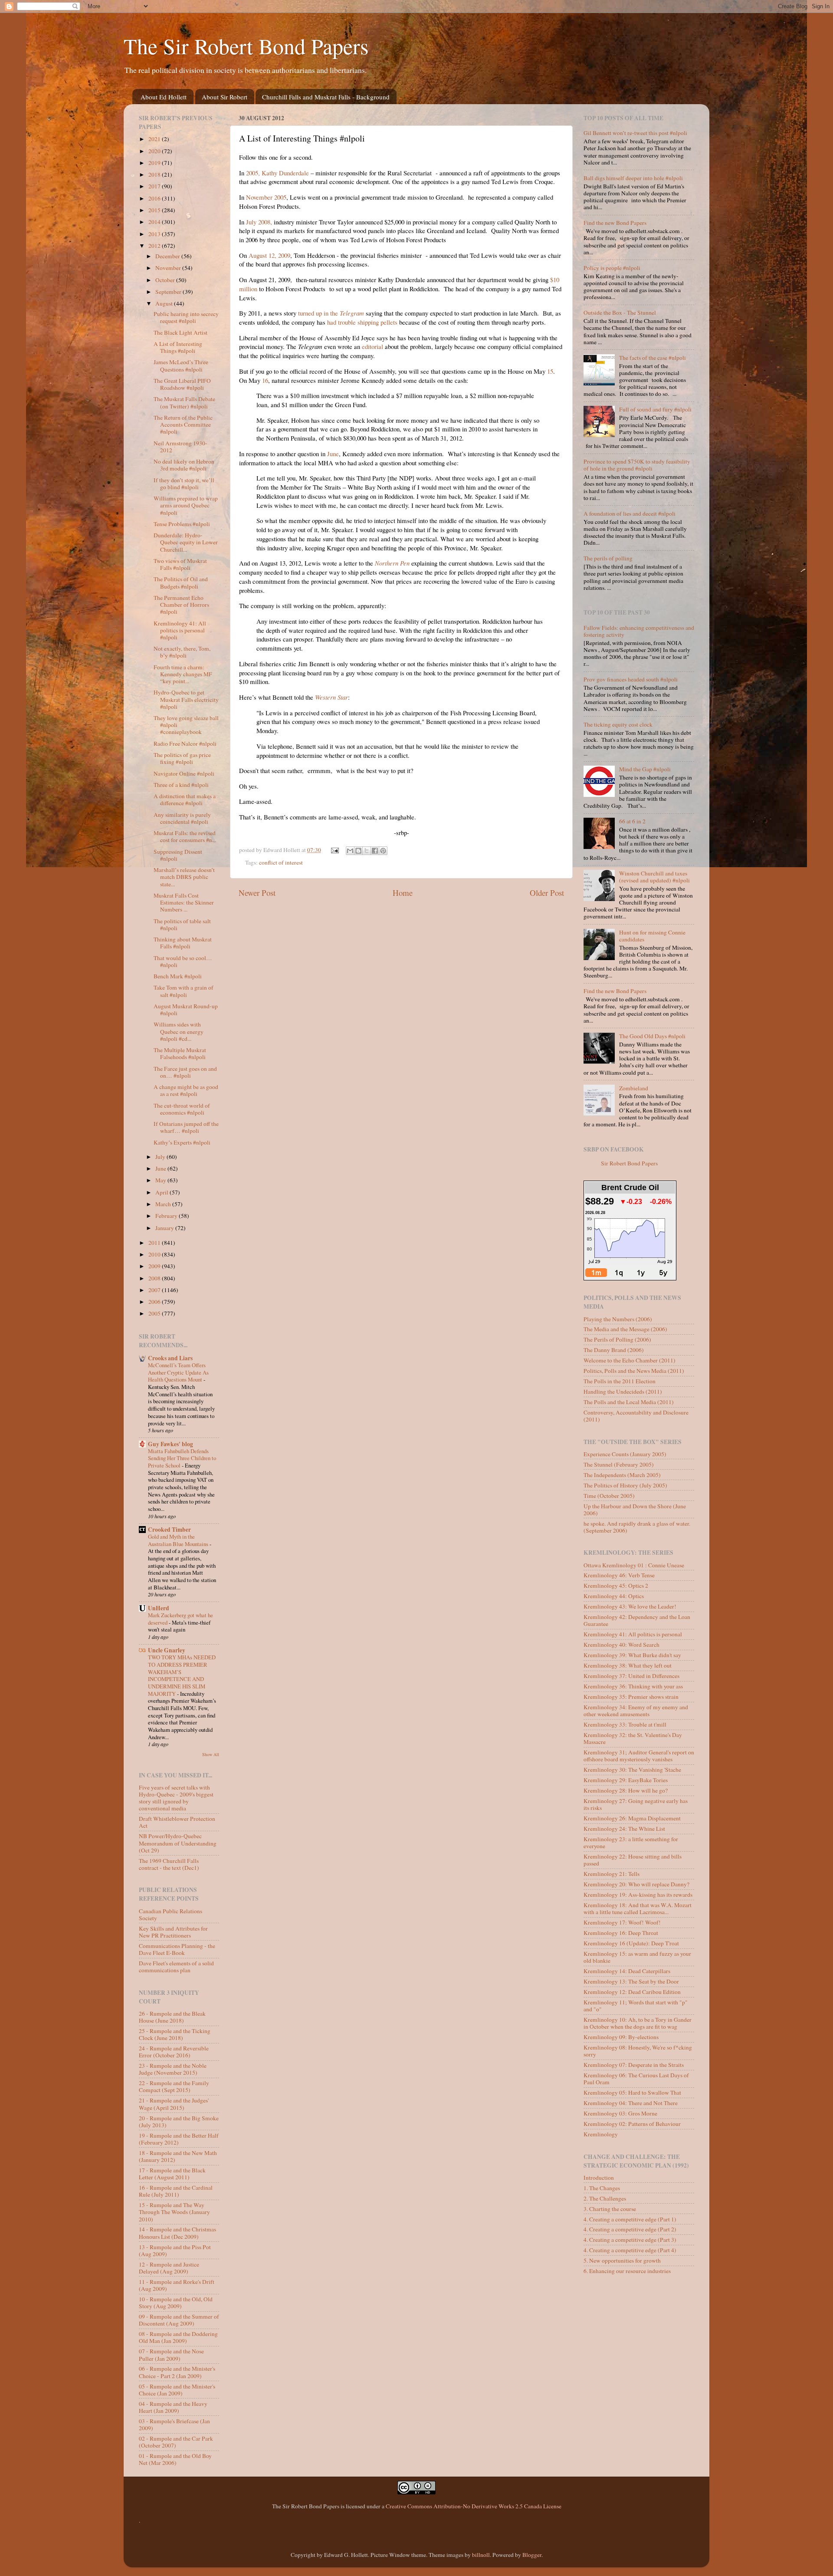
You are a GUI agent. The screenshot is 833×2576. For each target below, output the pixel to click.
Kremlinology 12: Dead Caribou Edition (632, 1992)
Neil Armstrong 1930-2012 (180, 447)
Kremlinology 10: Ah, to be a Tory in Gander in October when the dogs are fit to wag (638, 2023)
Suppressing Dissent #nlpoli (178, 855)
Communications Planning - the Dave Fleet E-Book (177, 1949)
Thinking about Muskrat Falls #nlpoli (183, 943)
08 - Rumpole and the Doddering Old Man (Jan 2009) (178, 2337)
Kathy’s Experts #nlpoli (182, 1142)
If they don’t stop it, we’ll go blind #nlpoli (184, 484)
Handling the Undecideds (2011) (623, 1392)
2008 (155, 1278)
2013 (155, 234)
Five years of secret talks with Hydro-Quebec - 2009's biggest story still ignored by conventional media (176, 1798)
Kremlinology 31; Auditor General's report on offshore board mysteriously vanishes (639, 1756)
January (165, 1228)
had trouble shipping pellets (362, 322)
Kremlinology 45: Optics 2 (616, 1586)
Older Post (547, 893)
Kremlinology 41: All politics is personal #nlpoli (180, 630)
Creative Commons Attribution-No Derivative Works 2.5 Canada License (474, 2506)
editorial (372, 346)
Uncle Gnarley (167, 1650)
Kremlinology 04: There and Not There (631, 2103)
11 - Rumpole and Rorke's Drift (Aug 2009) (177, 2285)
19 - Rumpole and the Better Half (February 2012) (179, 2139)
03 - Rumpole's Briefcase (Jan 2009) (174, 2425)
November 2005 (266, 197)
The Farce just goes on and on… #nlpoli (185, 1072)
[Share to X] (367, 851)
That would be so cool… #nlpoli (183, 961)
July (161, 1157)
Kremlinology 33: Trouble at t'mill (625, 1724)
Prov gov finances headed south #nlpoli (631, 679)
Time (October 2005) (609, 1496)
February (167, 1216)
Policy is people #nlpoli (612, 268)
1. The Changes (602, 2188)
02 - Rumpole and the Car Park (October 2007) (176, 2442)
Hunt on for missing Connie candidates (652, 936)
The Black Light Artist (180, 332)
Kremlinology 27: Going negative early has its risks (636, 1804)
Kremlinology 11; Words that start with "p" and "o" (636, 2006)
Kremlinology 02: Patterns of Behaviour (632, 2124)
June (333, 454)
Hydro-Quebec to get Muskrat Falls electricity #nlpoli (186, 699)
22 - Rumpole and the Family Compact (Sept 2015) (174, 2086)
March (164, 1204)
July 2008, (259, 222)
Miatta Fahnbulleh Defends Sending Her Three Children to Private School (182, 1458)
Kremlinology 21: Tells (612, 1874)
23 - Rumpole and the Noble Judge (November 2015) (173, 2069)
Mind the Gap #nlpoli (645, 769)
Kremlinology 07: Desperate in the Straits (634, 2065)
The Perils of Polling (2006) (617, 1339)
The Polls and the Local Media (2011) (629, 1402)
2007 (155, 1290)
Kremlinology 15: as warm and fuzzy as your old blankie (637, 1957)
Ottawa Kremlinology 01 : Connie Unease (634, 1565)
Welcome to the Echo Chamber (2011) (630, 1360)
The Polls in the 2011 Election (620, 1381)
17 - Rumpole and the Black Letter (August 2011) (172, 2174)
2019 (155, 163)
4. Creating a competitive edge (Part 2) (630, 2229)
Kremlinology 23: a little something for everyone (631, 1842)
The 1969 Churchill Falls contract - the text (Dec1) (169, 1864)
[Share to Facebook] (375, 851)
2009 (155, 1266)
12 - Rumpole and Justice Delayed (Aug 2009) (169, 2268)
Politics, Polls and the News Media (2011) (634, 1371)
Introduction (599, 2178)
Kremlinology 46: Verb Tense (619, 1575)
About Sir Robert (225, 97)
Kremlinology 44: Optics (614, 1596)
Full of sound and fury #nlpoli (655, 409)
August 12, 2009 (269, 255)
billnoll (481, 2555)
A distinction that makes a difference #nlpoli (185, 799)
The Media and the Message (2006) (625, 1329)
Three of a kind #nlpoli (181, 785)
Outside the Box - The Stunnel (620, 313)
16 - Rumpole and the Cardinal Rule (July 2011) (176, 2191)
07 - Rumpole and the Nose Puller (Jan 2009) (171, 2355)
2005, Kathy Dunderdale (277, 173)
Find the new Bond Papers (615, 223)
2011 (155, 1243)
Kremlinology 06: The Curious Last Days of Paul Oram (636, 2079)
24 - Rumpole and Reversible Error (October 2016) (174, 2052)
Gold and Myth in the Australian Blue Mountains (179, 1540)
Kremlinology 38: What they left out (628, 1665)
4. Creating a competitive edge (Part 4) (630, 2250)
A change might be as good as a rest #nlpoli (186, 1090)
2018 (155, 174)
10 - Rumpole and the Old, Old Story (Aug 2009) (176, 2303)
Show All (211, 1754)
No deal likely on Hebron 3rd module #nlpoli (184, 465)
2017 (155, 186)
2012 (155, 246)
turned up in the (331, 313)
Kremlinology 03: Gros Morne (620, 2113)
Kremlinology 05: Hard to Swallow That (632, 2092)
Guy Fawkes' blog (171, 1444)
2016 (155, 198)
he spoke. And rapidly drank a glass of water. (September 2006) (637, 1527)
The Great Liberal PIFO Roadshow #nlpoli (182, 384)
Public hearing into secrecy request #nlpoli (186, 317)
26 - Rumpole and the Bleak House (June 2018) (172, 2017)
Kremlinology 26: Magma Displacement (632, 1818)
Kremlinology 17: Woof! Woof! (622, 1922)
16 (265, 380)
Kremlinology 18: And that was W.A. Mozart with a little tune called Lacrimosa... (638, 1908)
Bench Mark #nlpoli (178, 976)
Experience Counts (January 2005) (625, 1454)
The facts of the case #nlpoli (653, 358)
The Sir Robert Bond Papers (246, 46)
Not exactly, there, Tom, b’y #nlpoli (182, 652)
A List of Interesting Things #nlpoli (178, 347)
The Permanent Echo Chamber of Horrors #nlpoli (181, 605)
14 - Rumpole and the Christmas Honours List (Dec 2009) (177, 2233)
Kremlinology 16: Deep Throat (621, 1933)
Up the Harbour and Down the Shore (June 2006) (635, 1510)
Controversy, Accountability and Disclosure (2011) (636, 1416)
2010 (155, 1254)
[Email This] (350, 851)
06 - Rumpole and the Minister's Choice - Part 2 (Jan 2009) (177, 2372)
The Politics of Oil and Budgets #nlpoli (181, 582)
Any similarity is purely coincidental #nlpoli (182, 818)
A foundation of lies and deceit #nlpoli (630, 513)
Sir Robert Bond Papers (629, 1163)
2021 (155, 139)
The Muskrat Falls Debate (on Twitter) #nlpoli (184, 402)
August (165, 303)
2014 (155, 222)
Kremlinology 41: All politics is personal (633, 1634)
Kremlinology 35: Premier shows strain (631, 1697)
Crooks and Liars (170, 1358)
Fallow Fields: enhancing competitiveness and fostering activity (639, 631)
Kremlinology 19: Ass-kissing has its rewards (638, 1895)
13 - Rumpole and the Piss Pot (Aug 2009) (175, 2250)
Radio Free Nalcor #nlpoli (185, 744)
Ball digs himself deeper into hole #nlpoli (633, 178)
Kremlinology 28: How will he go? (626, 1790)
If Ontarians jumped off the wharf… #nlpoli (186, 1127)
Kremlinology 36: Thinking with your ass (633, 1686)
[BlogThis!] (358, 851)
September (169, 292)
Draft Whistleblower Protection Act (177, 1822)
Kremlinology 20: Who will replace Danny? (636, 1884)
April (162, 1192)
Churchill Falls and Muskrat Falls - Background (326, 97)
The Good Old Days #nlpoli (652, 1036)
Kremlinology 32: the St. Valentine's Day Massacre (633, 1738)
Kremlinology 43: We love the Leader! (630, 1606)
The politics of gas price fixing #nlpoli (182, 758)
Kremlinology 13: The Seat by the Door (631, 1981)
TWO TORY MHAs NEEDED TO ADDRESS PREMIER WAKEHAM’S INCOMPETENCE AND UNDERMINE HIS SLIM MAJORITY (182, 1675)
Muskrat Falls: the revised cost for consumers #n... (185, 836)
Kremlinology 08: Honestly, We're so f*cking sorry (638, 2051)
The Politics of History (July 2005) (625, 1485)
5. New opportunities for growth (622, 2260)
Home (403, 893)
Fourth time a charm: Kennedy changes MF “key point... (183, 674)
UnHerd (159, 1608)
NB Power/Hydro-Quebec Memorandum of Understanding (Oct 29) (178, 1843)
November (169, 268)
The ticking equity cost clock (618, 724)
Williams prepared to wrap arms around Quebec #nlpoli (186, 505)
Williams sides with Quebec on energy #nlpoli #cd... (179, 1031)
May (161, 1180)
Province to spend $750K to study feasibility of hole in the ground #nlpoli (637, 465)
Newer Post (257, 893)
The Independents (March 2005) (622, 1475)
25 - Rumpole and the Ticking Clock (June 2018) (175, 2034)
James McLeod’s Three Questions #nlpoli (181, 365)
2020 (155, 151)
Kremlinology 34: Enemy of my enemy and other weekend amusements (636, 1711)
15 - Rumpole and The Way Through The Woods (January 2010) (174, 2212)
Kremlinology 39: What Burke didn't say (632, 1655)
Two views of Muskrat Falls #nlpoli (180, 564)
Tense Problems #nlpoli (182, 524)
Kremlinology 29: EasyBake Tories (626, 1780)
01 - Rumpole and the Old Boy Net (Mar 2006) (175, 2459)
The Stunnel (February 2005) (619, 1464)
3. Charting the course (610, 2209)
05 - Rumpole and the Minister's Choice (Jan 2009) (177, 2390)
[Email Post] (335, 850)
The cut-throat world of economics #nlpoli (182, 1109)
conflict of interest (281, 862)
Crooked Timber (169, 1530)
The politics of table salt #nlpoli (182, 924)
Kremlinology (601, 2134)
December (168, 256)
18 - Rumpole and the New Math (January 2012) (178, 2156)
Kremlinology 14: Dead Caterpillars (627, 1971)
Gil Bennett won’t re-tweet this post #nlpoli (635, 133)
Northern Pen (392, 563)
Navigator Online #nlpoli (184, 773)
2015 (155, 210)
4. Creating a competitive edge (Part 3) (630, 2240)
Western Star (331, 697)
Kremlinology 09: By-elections (621, 2037)
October (166, 280)
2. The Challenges (605, 2198)
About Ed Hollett (164, 97)
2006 (155, 1302)
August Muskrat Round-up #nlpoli (186, 1010)
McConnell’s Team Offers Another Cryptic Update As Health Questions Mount (178, 1372)
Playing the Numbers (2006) (618, 1319)
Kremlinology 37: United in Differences (631, 1676)
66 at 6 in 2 (632, 821)
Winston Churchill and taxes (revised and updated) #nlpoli (654, 877)
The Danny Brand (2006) (614, 1350)
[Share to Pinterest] (383, 851)
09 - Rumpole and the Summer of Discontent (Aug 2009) (179, 2320)
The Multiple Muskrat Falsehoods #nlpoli (180, 1053)
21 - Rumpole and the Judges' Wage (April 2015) (174, 2104)
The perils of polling (608, 558)
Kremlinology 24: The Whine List (624, 1829)
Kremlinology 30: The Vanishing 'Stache (632, 1770)
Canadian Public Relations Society (171, 1915)
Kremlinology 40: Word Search (621, 1645)
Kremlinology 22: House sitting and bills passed (633, 1860)
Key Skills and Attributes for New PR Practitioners (173, 1932)
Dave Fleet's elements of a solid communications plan (176, 1967)
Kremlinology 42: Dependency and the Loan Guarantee (637, 1620)
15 (550, 371)
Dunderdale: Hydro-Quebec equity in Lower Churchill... (186, 542)
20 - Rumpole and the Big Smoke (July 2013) (179, 2122)
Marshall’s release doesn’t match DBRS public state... (184, 877)
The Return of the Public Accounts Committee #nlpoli (183, 424)
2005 (155, 1313)
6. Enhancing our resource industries (627, 2271)
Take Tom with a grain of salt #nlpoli (184, 991)
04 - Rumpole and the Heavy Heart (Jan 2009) (173, 2407)
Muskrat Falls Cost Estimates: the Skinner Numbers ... (184, 902)
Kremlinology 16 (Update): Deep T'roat (631, 1943)
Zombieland (634, 1088)
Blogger (532, 2555)
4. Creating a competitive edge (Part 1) (630, 2219)
